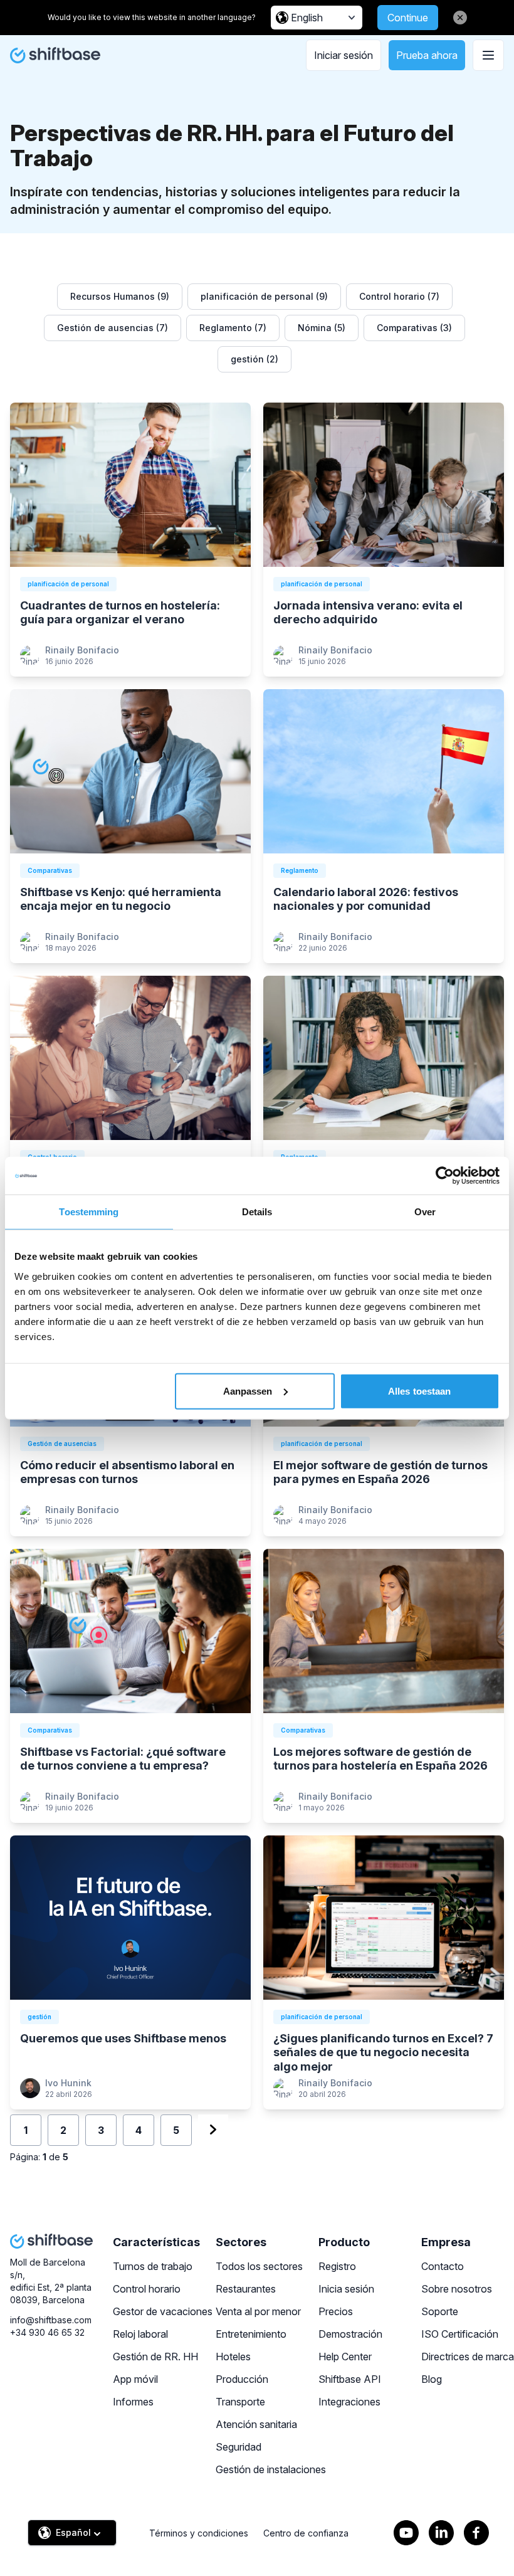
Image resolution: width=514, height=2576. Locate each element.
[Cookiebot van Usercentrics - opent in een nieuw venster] (445, 1176)
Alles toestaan (419, 1391)
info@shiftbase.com (51, 2320)
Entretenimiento (251, 2334)
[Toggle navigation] (488, 55)
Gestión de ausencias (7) (113, 328)
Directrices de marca (468, 2357)
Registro (337, 2266)
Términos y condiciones (199, 2533)
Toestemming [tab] (89, 1212)
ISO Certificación (460, 2334)
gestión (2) (254, 359)
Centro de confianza (306, 2533)
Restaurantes (246, 2289)
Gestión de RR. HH (155, 2357)
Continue (408, 18)
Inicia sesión (346, 2289)
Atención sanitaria (256, 2424)
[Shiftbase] (55, 55)
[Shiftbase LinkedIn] (441, 2533)
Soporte (440, 2311)
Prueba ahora (427, 55)
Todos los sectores (259, 2266)
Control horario (147, 2289)
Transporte (240, 2402)
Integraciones (349, 2402)
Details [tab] (257, 1212)
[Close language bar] (460, 18)
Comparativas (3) (414, 328)
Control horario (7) (399, 296)
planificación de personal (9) (264, 296)
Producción (242, 2379)
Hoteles (233, 2357)
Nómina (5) (322, 328)
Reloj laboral (140, 2334)
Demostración (350, 2334)
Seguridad (239, 2447)
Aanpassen (248, 1391)
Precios (336, 2311)
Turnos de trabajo (153, 2266)
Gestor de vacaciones (163, 2311)
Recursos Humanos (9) (120, 296)
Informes (133, 2402)
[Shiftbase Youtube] (406, 2533)
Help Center (345, 2357)
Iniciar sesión (344, 55)
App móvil (135, 2379)
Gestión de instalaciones (271, 2469)
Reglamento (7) (233, 328)
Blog (432, 2379)
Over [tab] (425, 1212)
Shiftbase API (350, 2379)
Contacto (443, 2266)
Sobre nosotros (457, 2289)
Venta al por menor (258, 2311)
